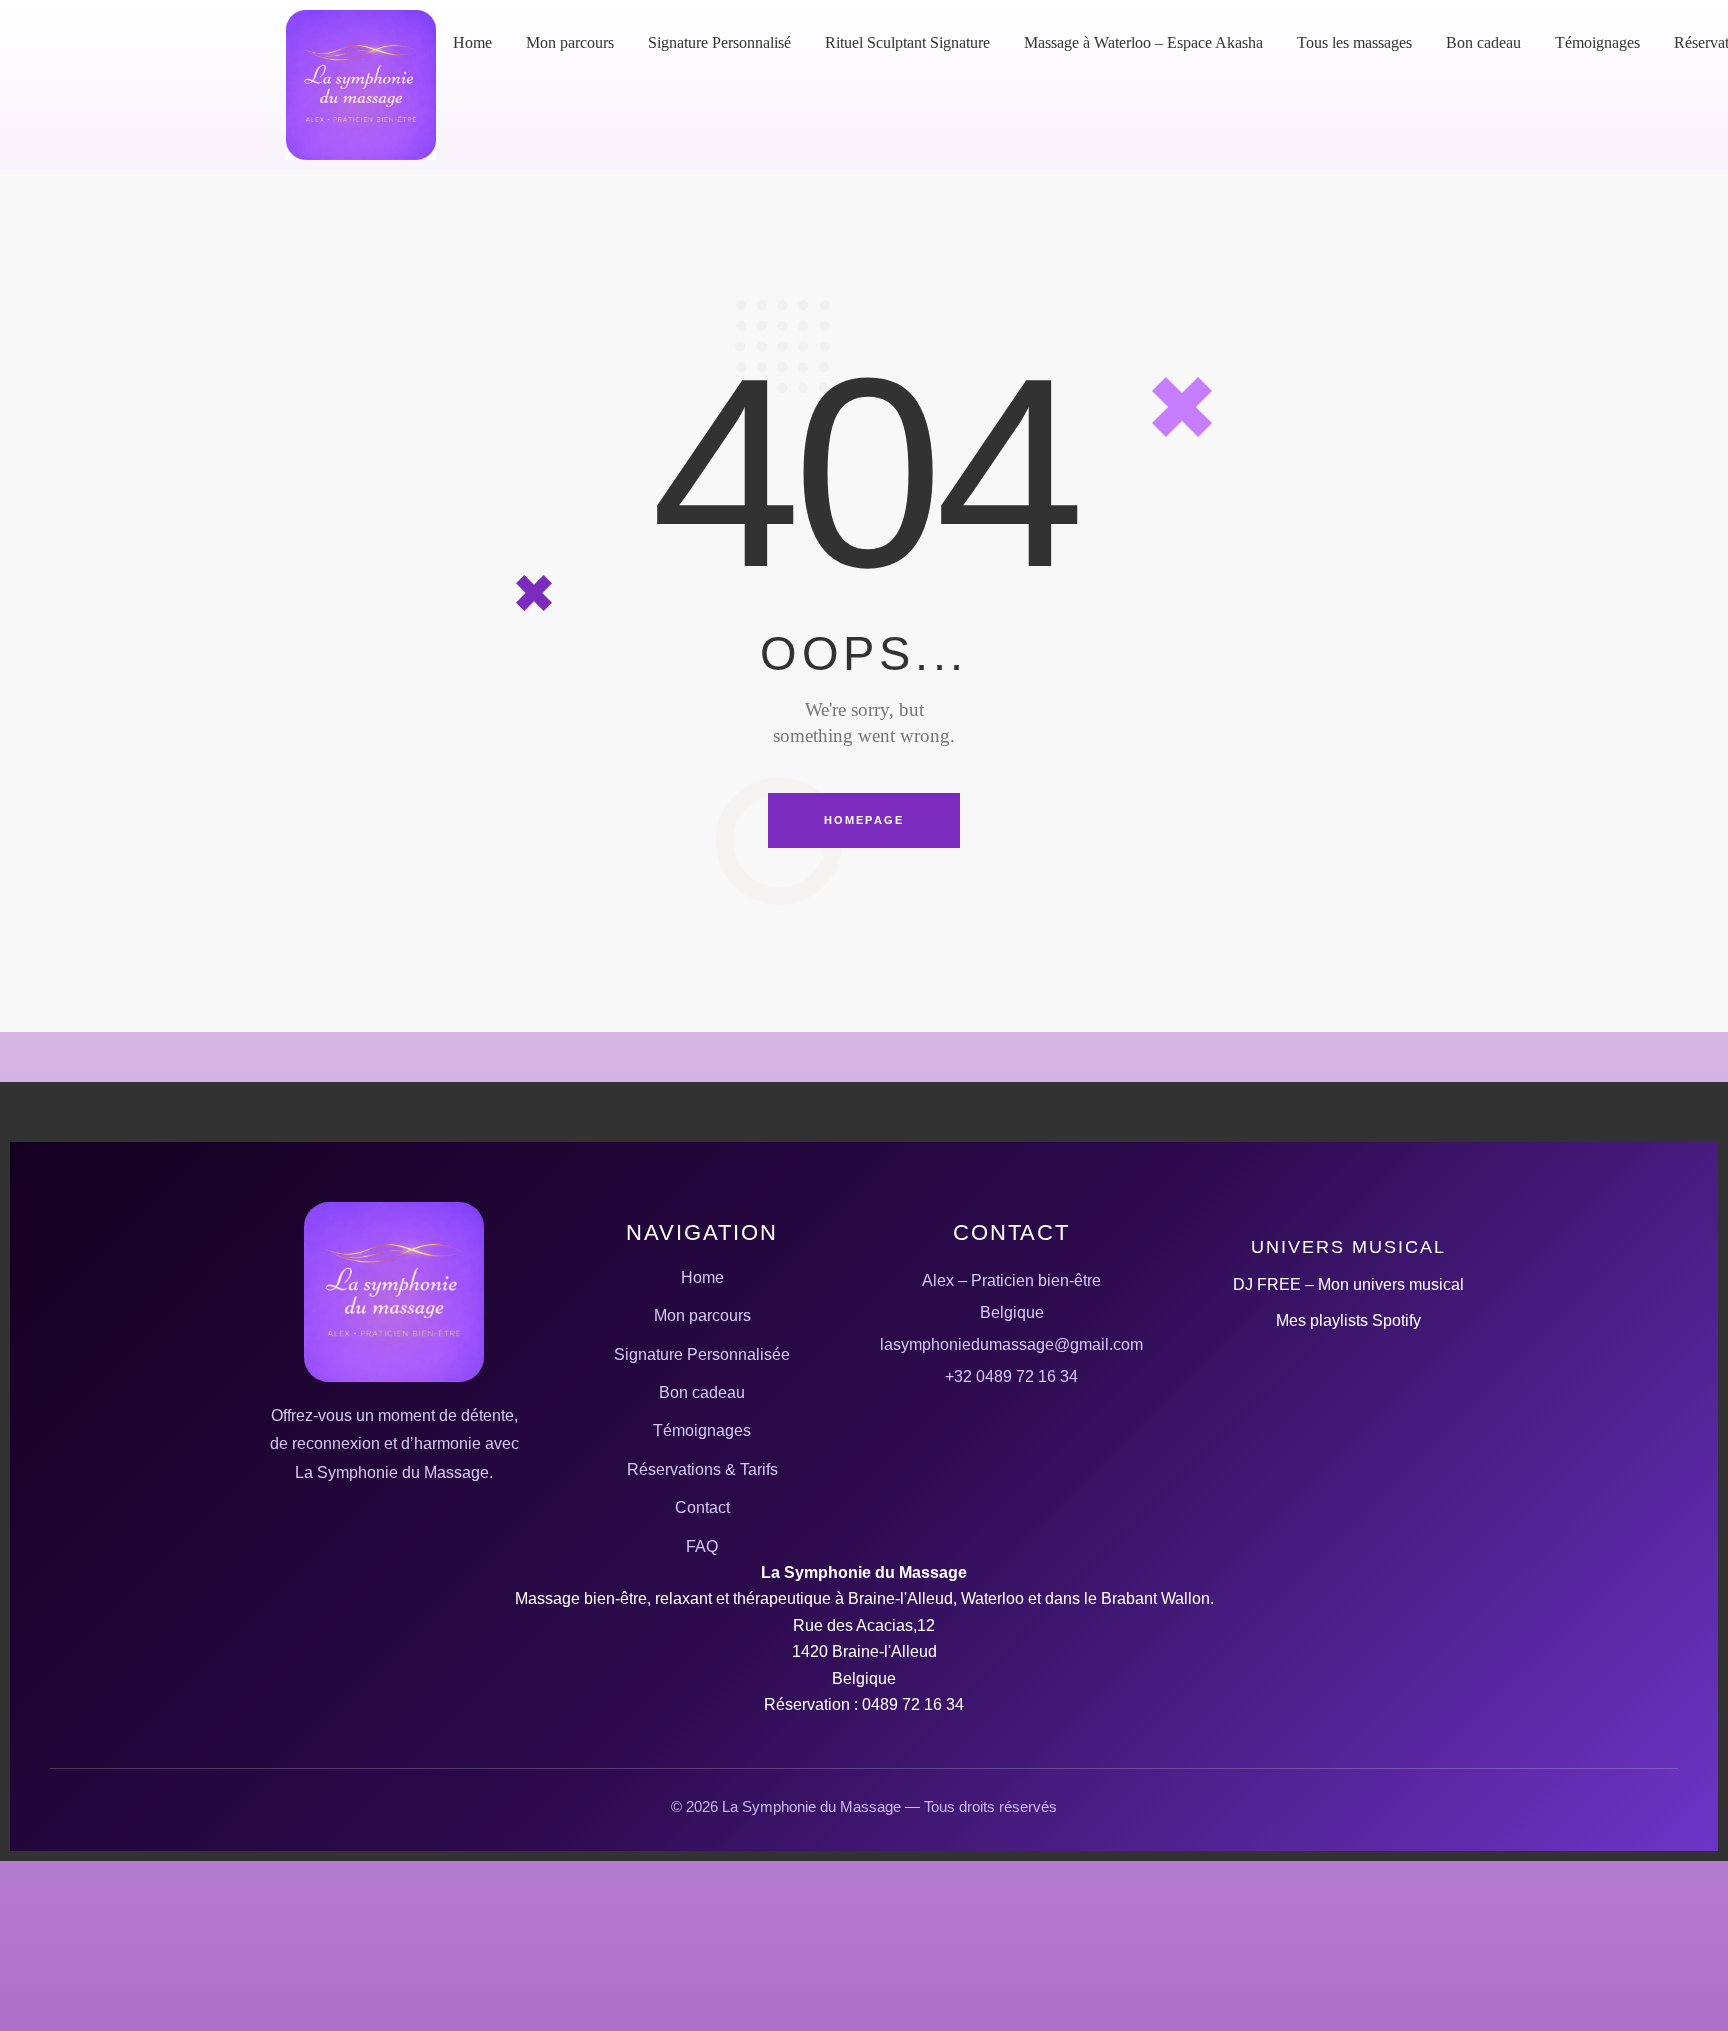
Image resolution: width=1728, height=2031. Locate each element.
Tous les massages (1354, 42)
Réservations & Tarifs (702, 1469)
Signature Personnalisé (719, 42)
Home (472, 42)
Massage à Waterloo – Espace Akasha (1143, 42)
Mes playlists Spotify (1348, 1320)
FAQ (702, 1546)
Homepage (864, 820)
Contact (702, 1507)
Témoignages (1597, 42)
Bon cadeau (1483, 42)
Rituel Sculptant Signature (907, 42)
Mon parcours (570, 42)
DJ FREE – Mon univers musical (1348, 1284)
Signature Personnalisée (702, 1354)
